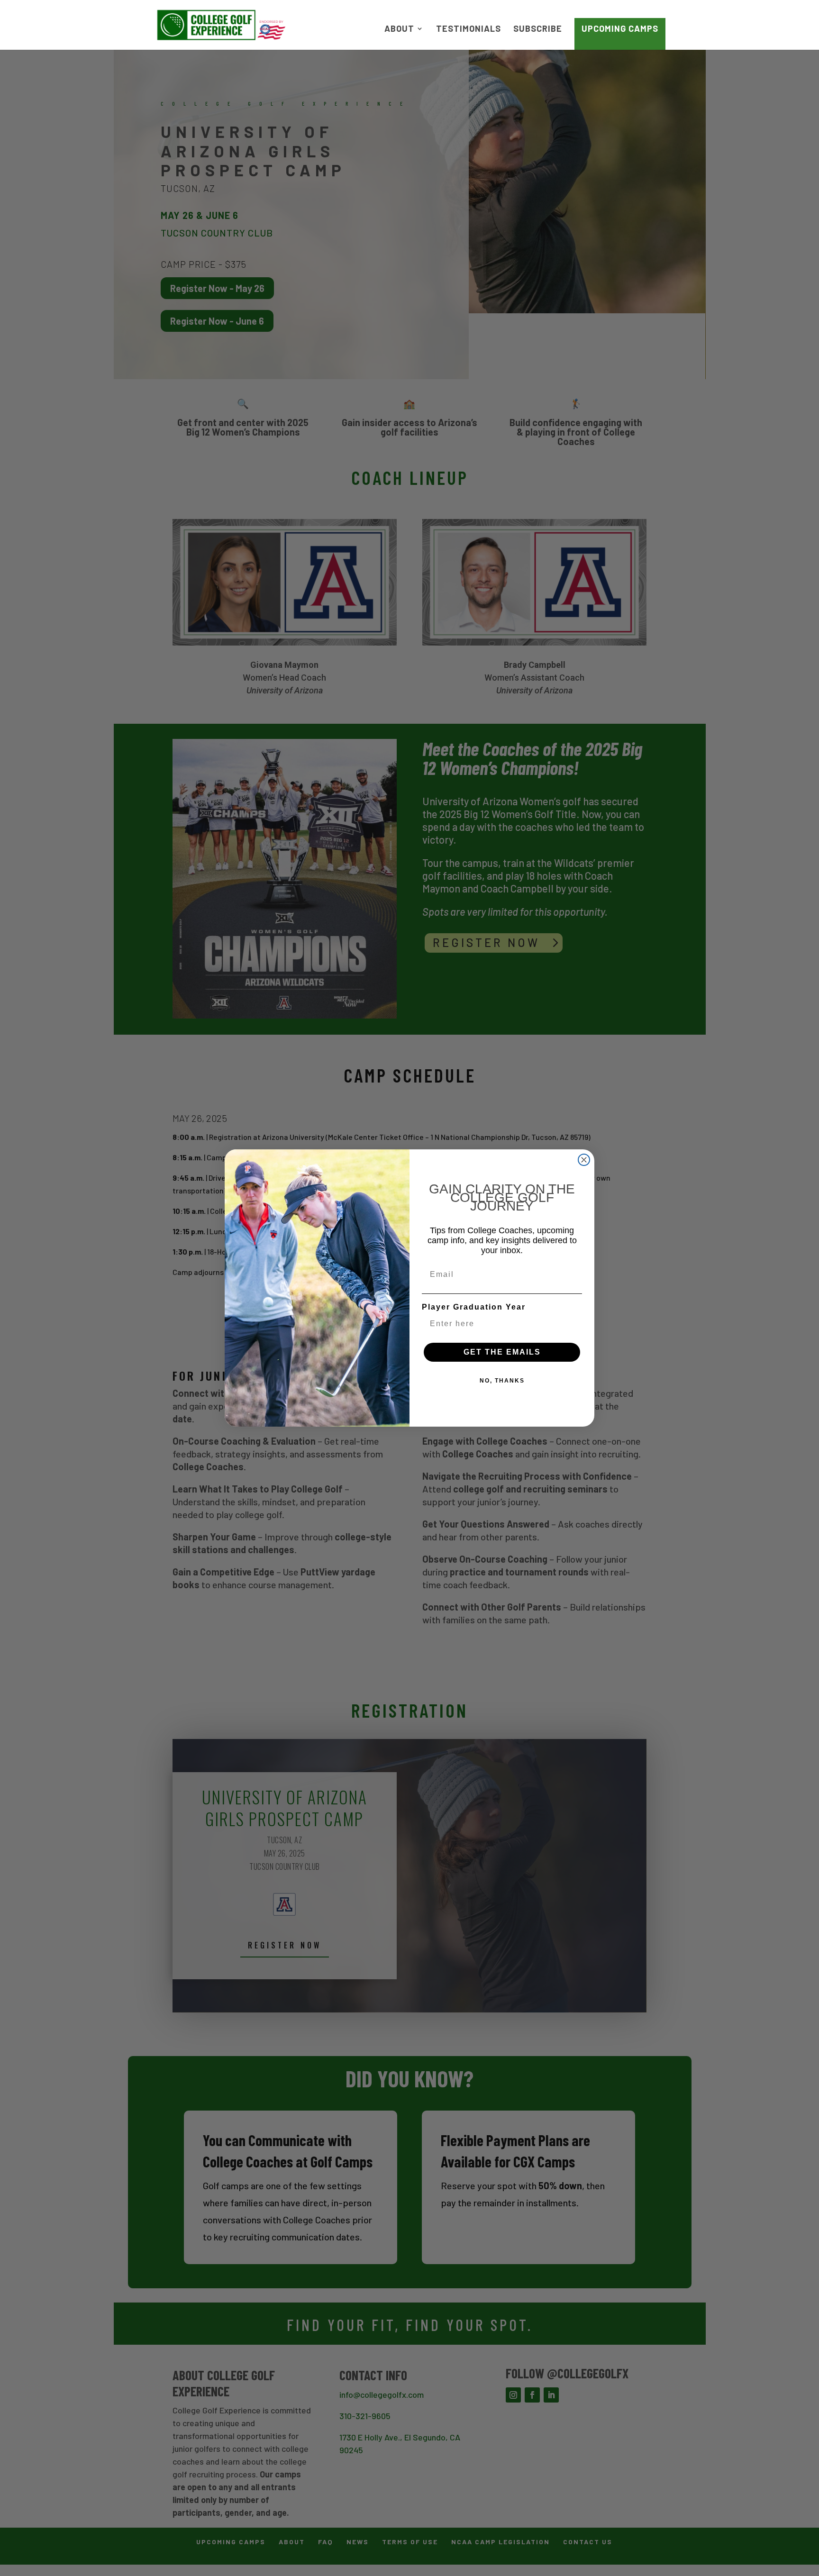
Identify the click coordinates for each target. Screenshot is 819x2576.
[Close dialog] (584, 1160)
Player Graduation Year (474, 1307)
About (399, 29)
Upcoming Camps (620, 28)
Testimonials (469, 29)
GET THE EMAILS (502, 1352)
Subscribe (538, 29)
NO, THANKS (502, 1381)
